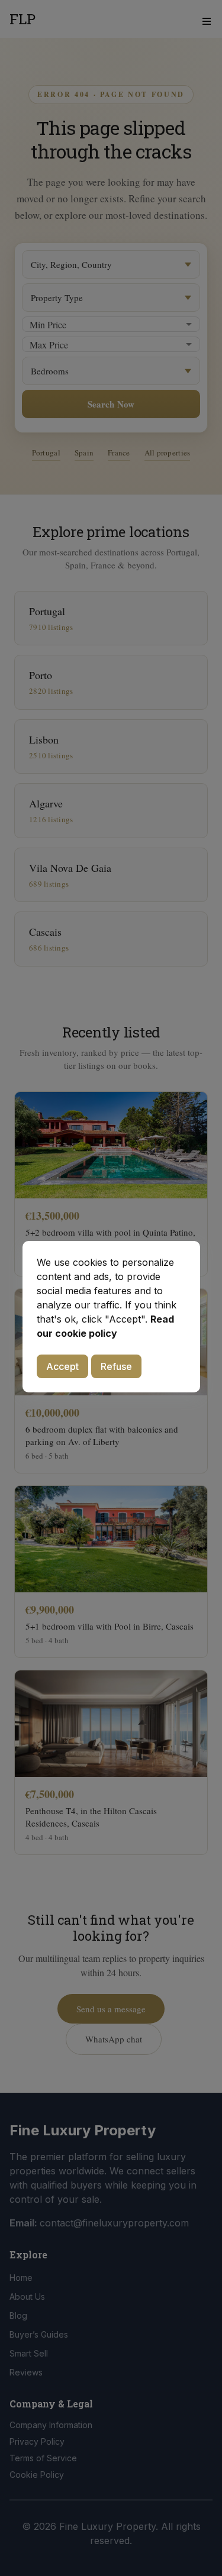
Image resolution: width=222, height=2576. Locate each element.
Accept (62, 1366)
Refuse (116, 1366)
